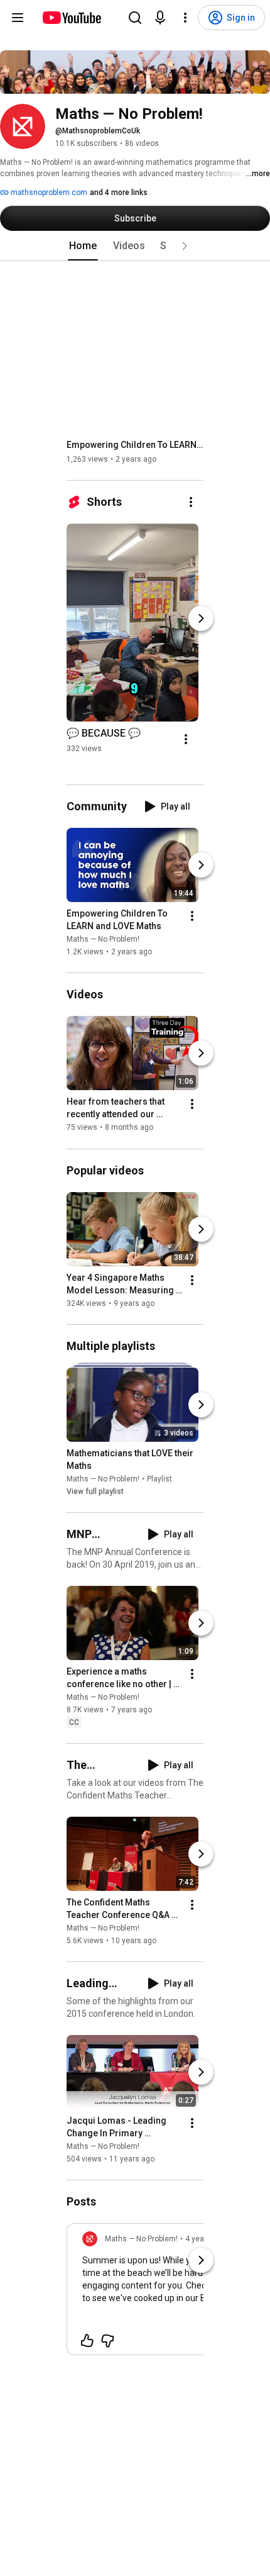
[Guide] (18, 18)
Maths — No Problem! (103, 939)
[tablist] (135, 246)
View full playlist (95, 1492)
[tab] (83, 246)
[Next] (201, 618)
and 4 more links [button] (119, 192)
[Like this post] (87, 2341)
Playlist (159, 1479)
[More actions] (191, 502)
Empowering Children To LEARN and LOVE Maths (135, 445)
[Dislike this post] (107, 2341)
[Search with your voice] (160, 18)
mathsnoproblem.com (48, 192)
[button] (185, 246)
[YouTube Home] (71, 18)
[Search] (135, 18)
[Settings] (185, 18)
